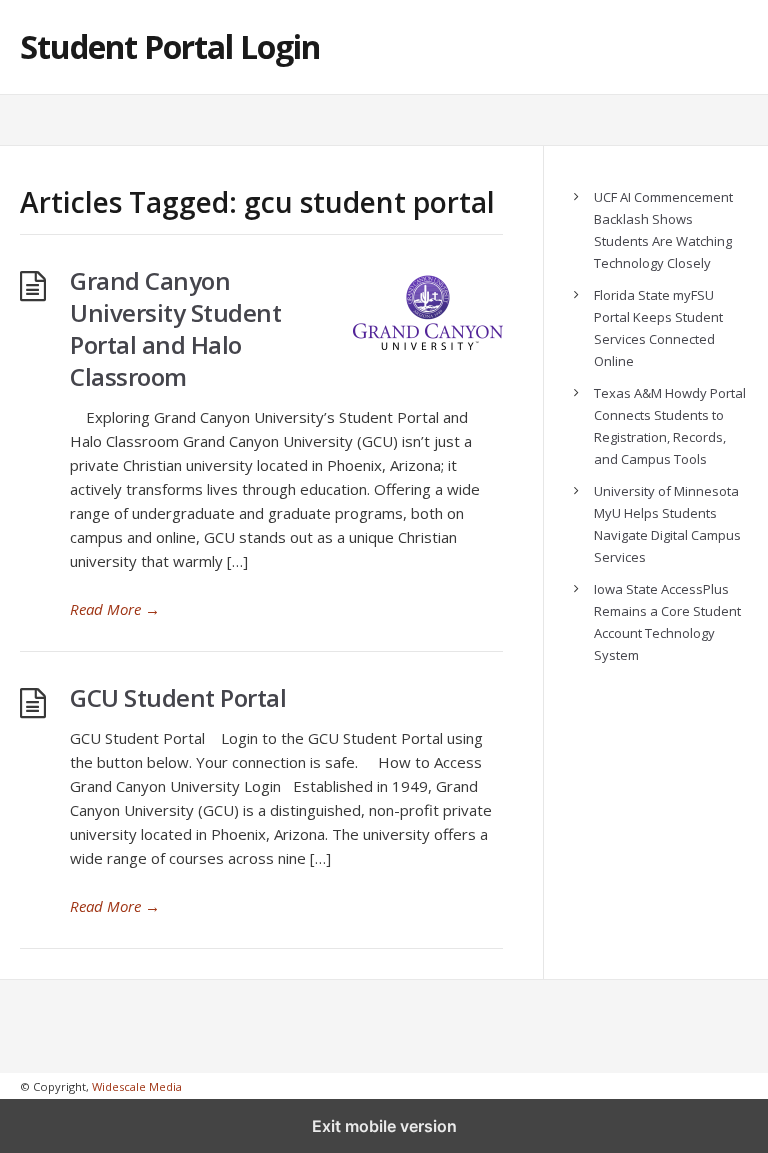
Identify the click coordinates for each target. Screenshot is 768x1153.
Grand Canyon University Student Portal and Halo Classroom (175, 328)
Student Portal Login (170, 46)
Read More (115, 609)
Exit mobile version (384, 1126)
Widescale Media (137, 1086)
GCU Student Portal (178, 697)
